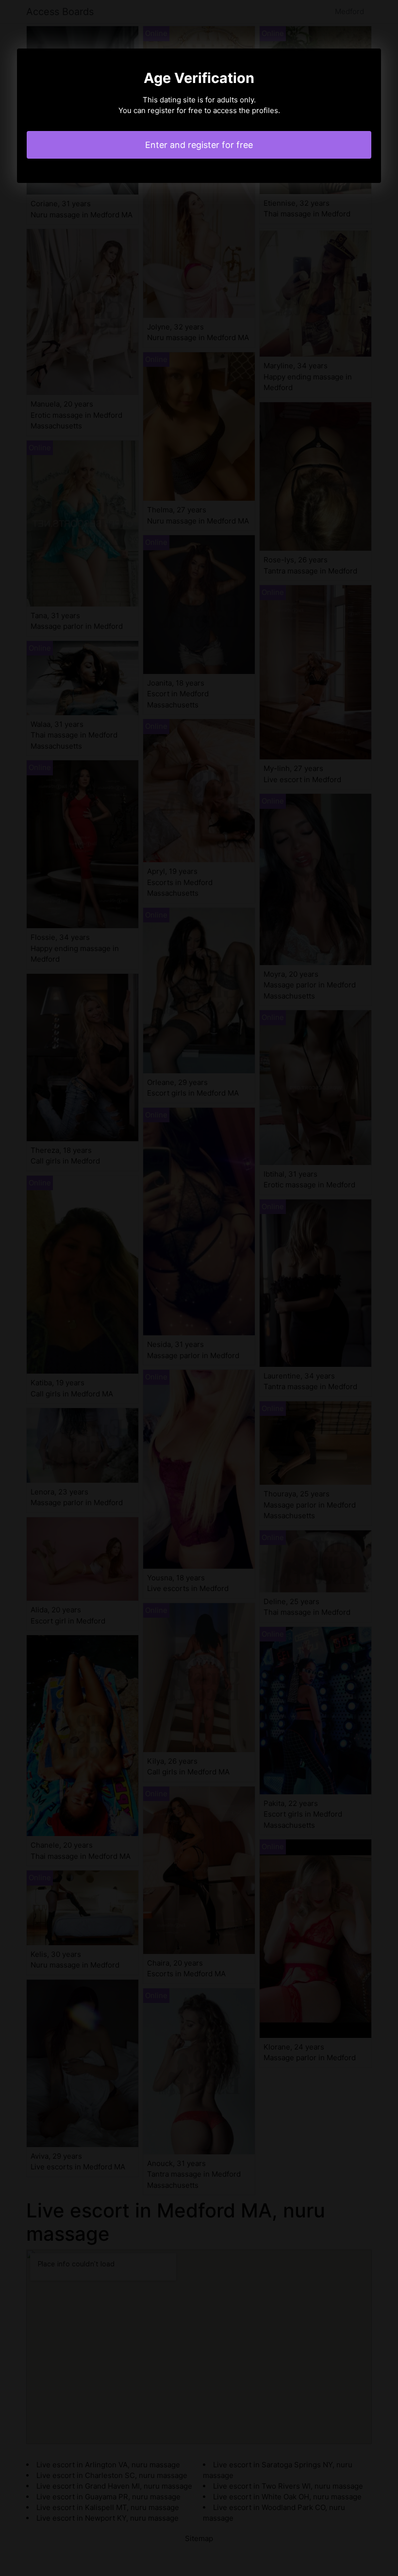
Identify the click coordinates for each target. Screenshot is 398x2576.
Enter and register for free (199, 145)
